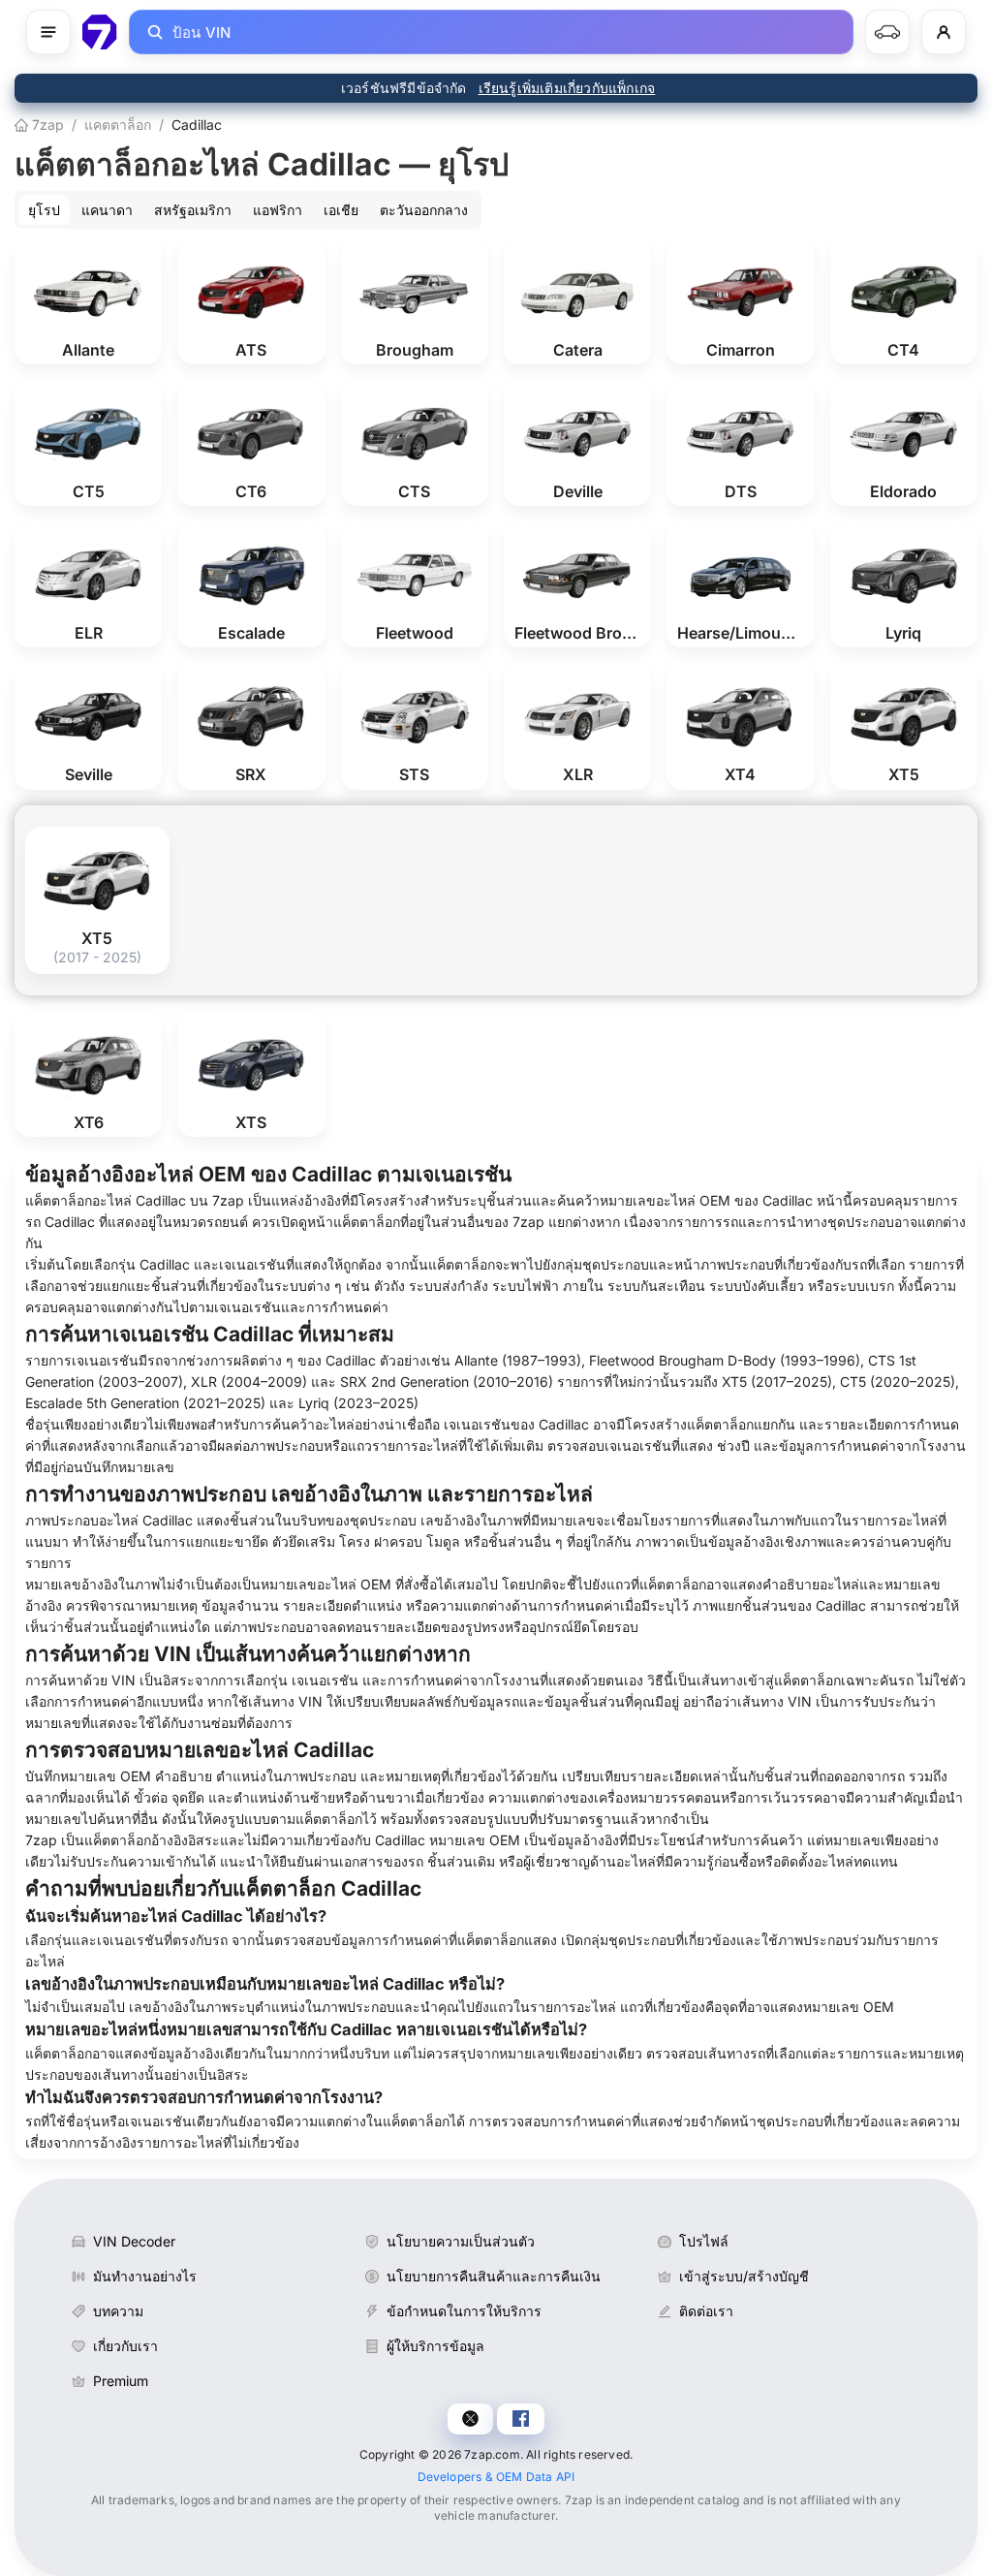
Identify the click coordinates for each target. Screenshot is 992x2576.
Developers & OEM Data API (496, 2477)
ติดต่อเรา (706, 2311)
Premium (121, 2381)
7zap (46, 125)
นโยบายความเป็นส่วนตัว (461, 2241)
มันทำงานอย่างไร (145, 2276)
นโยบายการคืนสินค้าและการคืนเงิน (494, 2276)
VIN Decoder (134, 2241)
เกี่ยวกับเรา (125, 2346)
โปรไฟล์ (704, 2241)
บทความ (118, 2311)
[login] (944, 32)
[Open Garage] (887, 32)
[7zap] (100, 32)
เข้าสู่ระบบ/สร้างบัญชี (744, 2276)
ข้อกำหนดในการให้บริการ (464, 2311)
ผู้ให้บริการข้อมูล (435, 2346)
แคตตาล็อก (118, 125)
